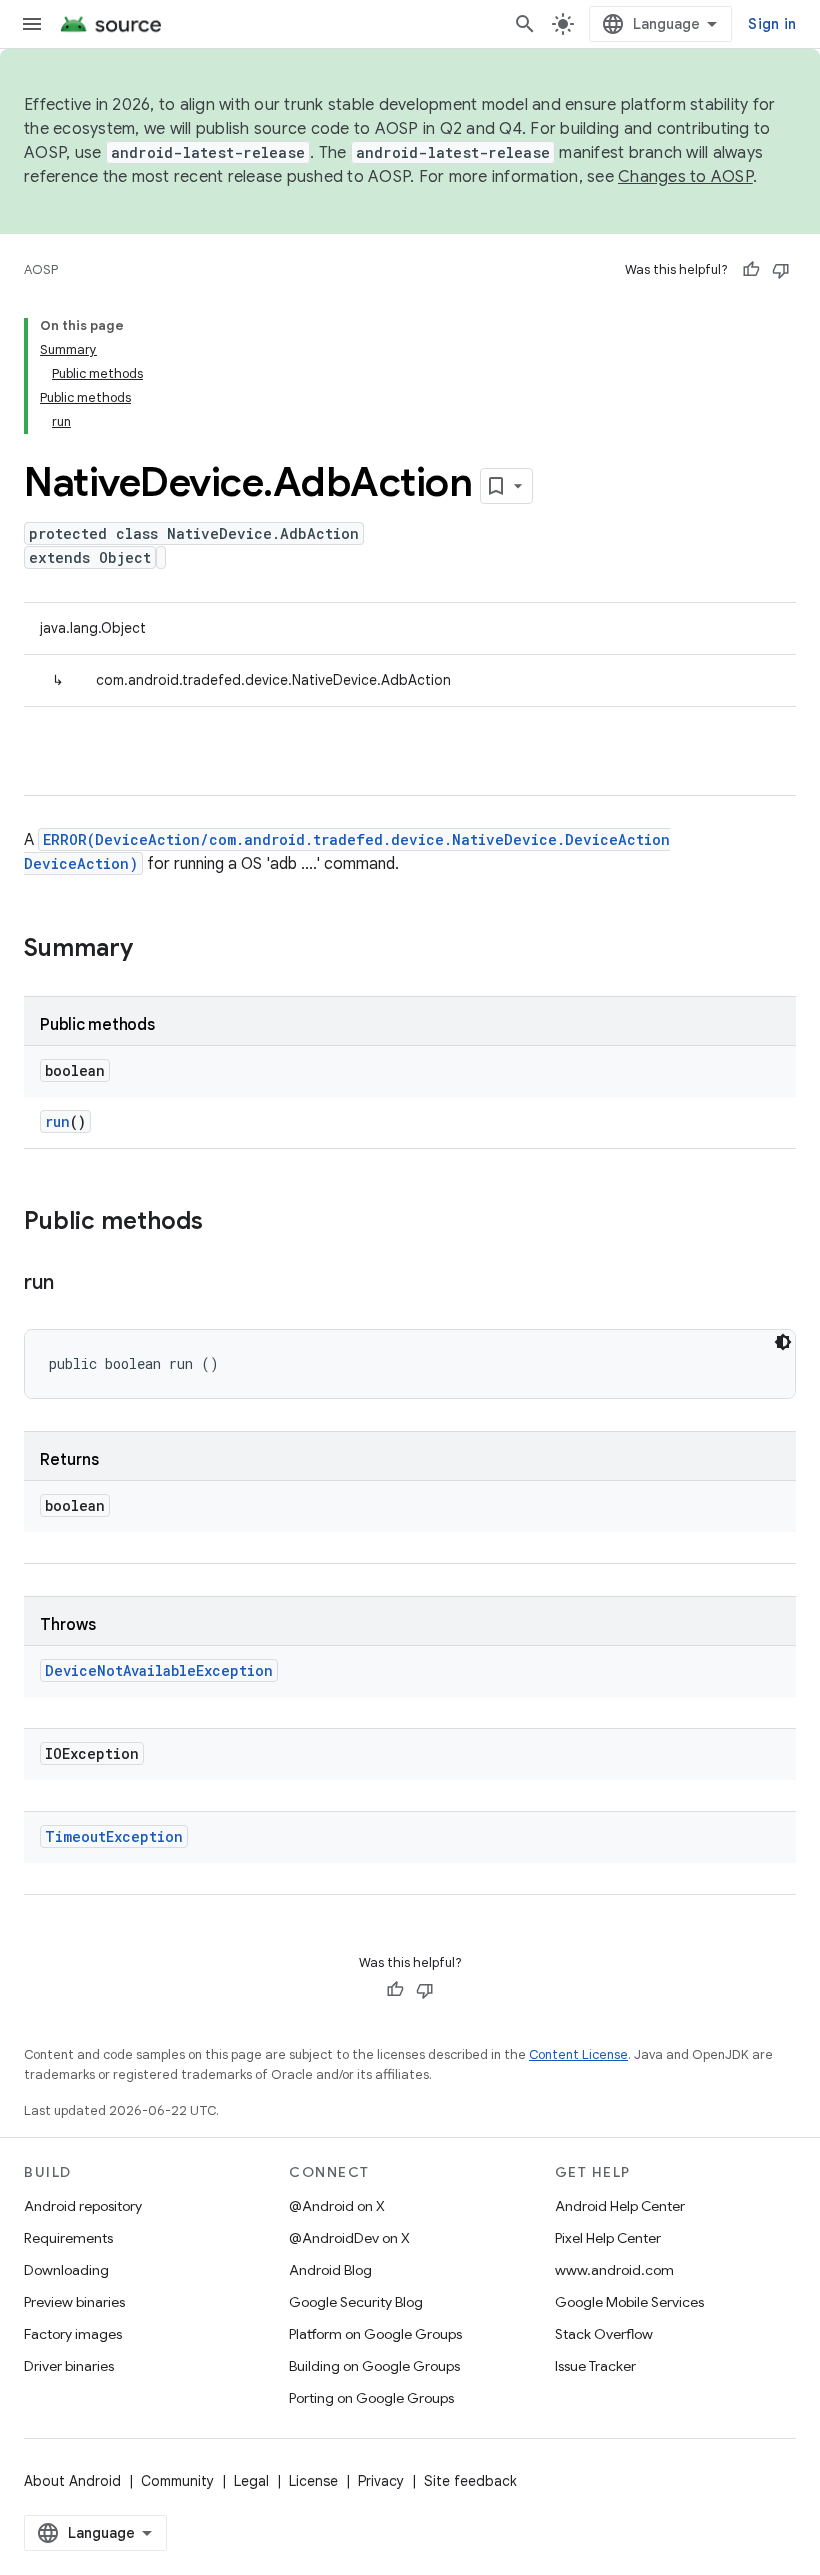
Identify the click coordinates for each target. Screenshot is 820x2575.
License (313, 2481)
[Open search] (525, 24)
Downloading (66, 2270)
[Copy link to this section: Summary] (153, 950)
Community (177, 2481)
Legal (251, 2481)
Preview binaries (74, 2302)
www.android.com (614, 2270)
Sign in (772, 24)
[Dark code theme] (783, 1342)
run (57, 1121)
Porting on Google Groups (371, 2398)
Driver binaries (69, 2366)
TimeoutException (114, 1836)
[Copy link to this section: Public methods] (223, 1223)
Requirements (68, 2238)
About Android (72, 2481)
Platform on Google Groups (375, 2334)
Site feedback (470, 2481)
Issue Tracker (595, 2366)
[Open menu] (32, 24)
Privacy (381, 2481)
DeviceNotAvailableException (159, 1670)
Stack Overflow (604, 2334)
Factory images (73, 2334)
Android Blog (330, 2270)
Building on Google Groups (374, 2366)
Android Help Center (620, 2206)
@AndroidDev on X (349, 2238)
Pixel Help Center (608, 2238)
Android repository (83, 2206)
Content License (578, 2054)
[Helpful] (751, 270)
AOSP (41, 269)
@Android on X (337, 2206)
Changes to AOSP (685, 177)
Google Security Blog (356, 2302)
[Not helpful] (781, 270)
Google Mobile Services (629, 2302)
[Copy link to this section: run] (73, 1284)
